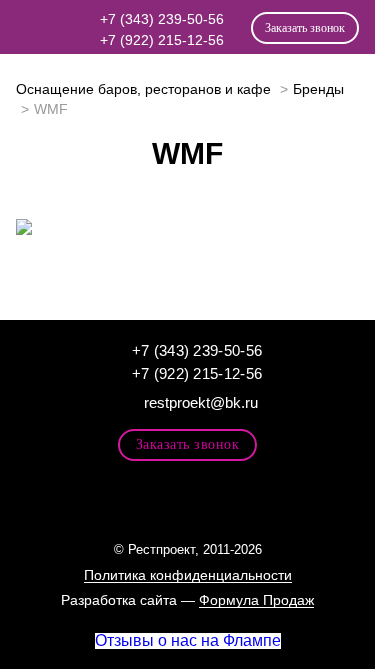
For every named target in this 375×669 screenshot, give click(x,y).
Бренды (318, 89)
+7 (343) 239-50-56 (162, 19)
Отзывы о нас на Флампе (188, 640)
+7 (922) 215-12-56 (162, 40)
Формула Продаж (256, 600)
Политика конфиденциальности (188, 575)
